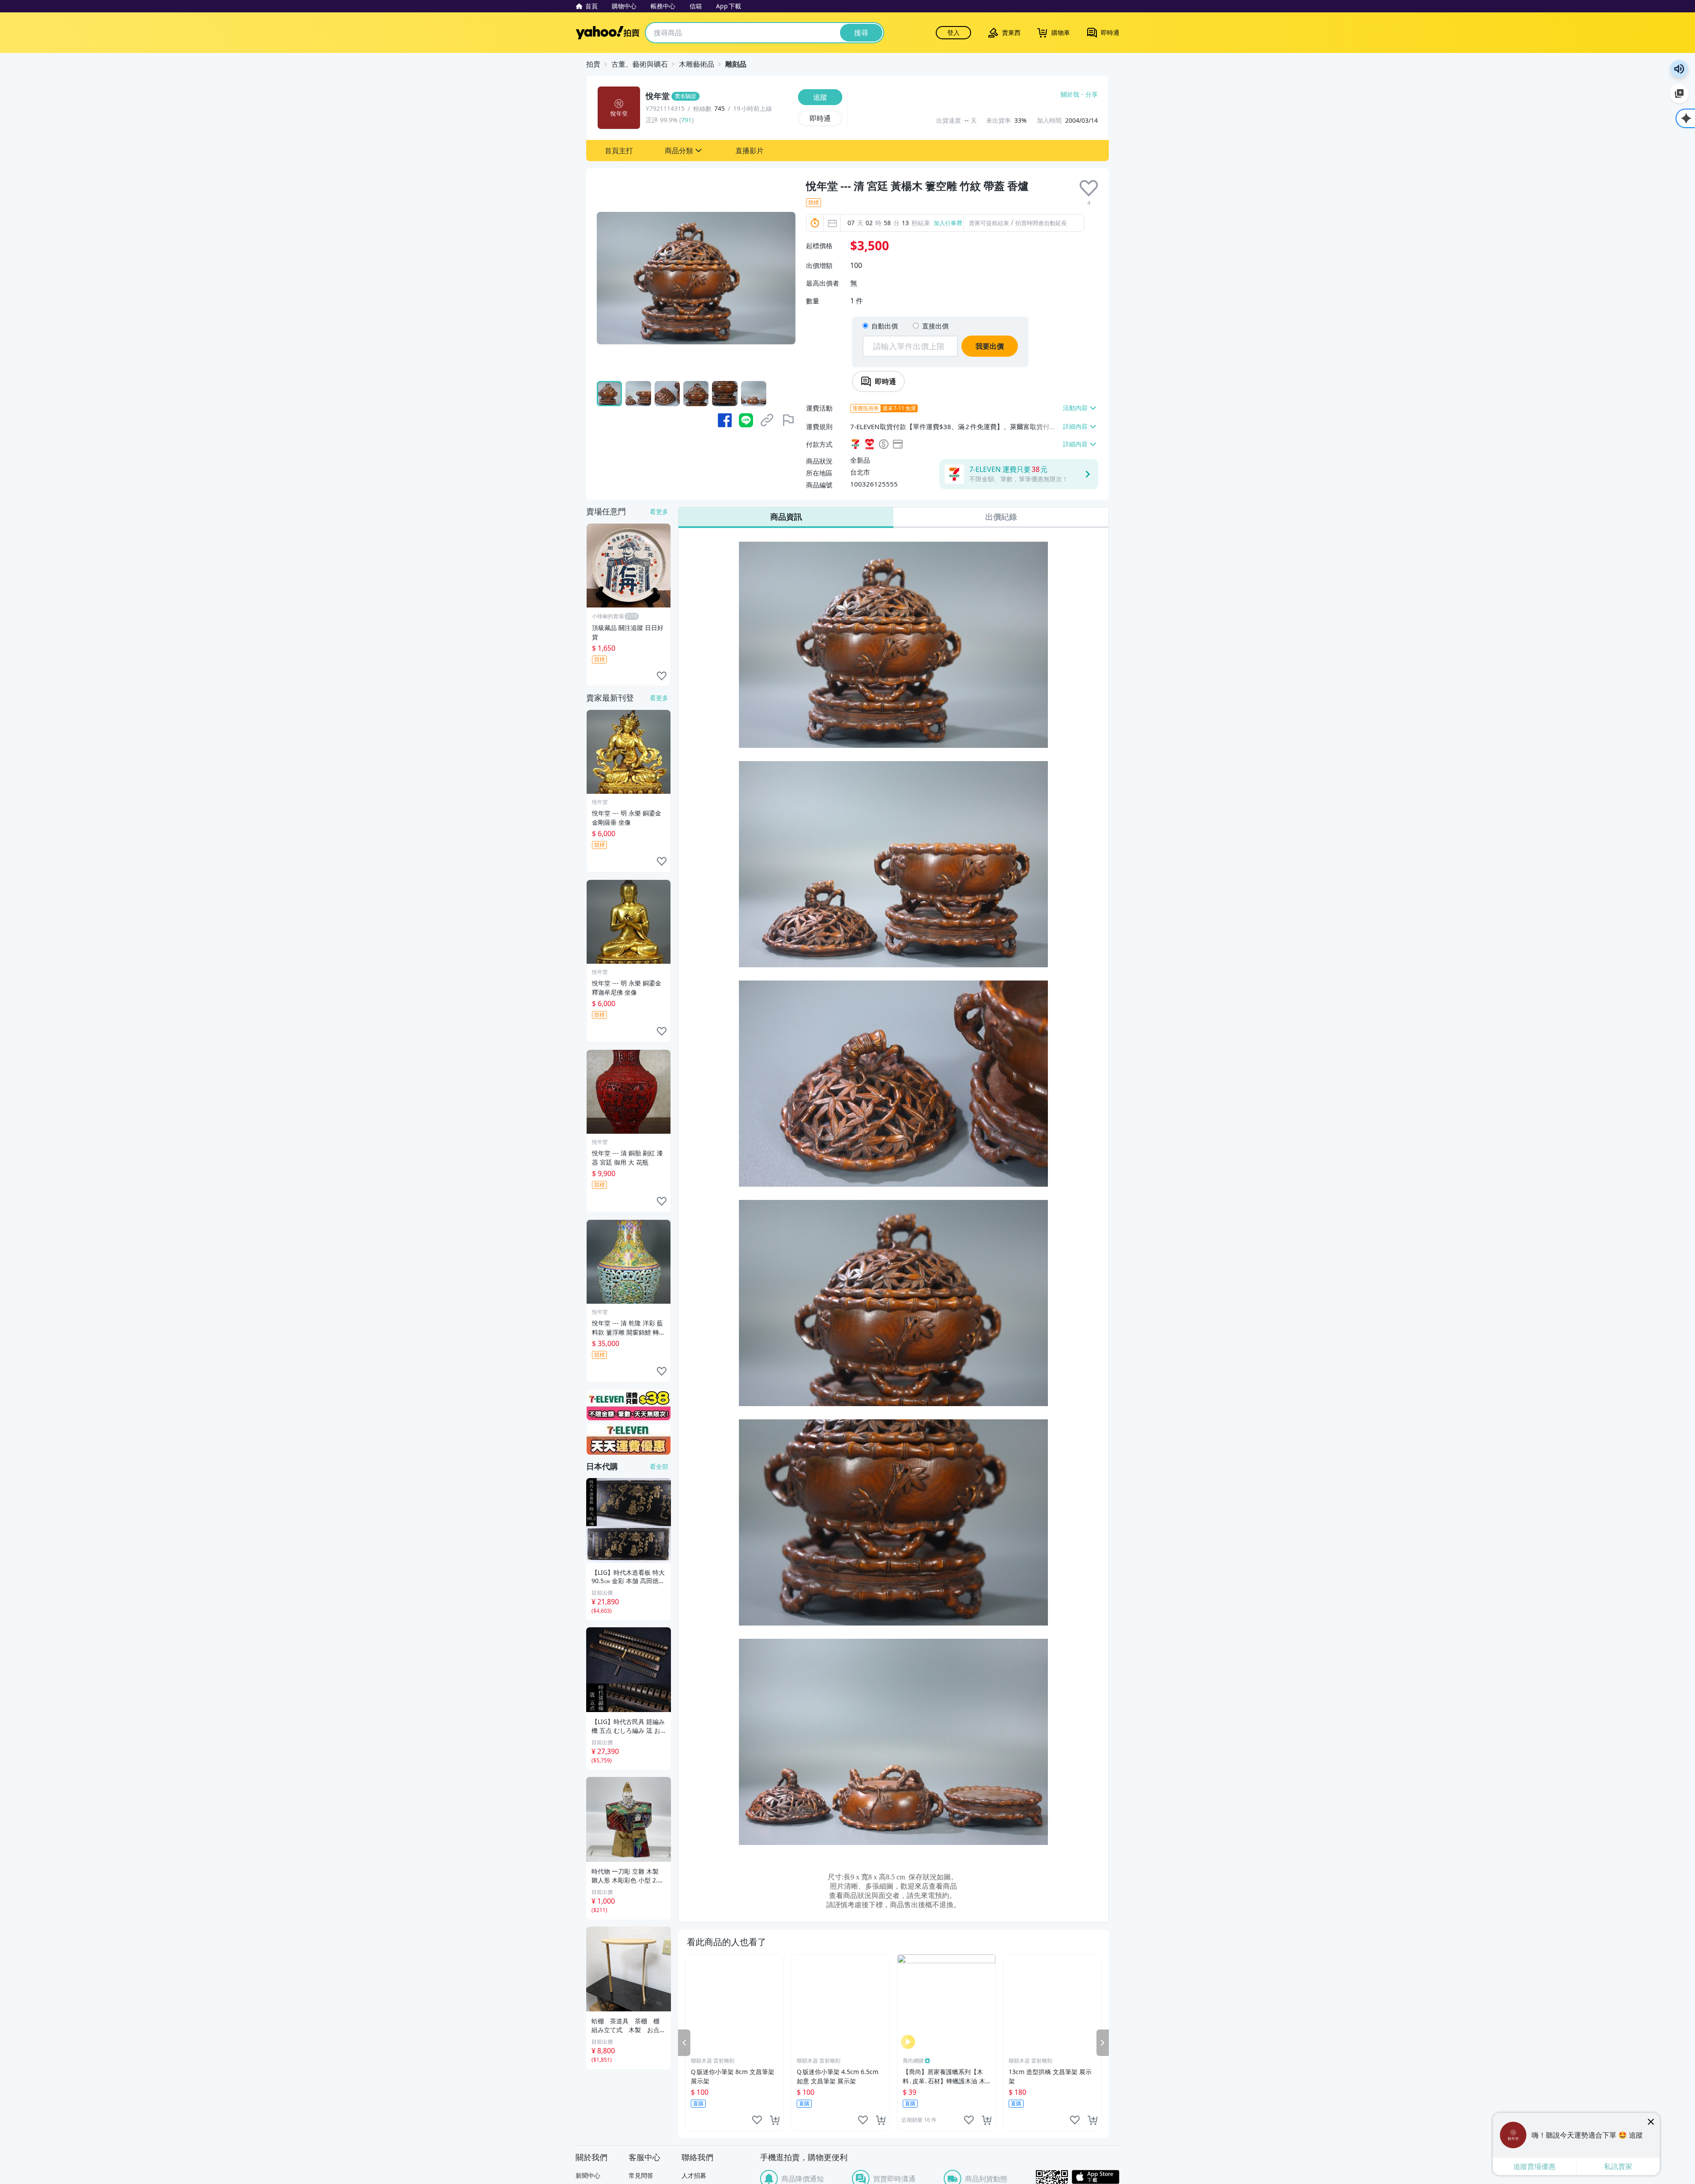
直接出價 (935, 326)
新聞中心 (588, 2175)
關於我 (1070, 94)
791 (686, 120)
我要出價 (990, 346)
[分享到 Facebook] (725, 420)
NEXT (1103, 2043)
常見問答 (641, 2175)
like (757, 2120)
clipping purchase (775, 2120)
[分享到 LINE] (746, 420)
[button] (619, 151)
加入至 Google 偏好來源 (1679, 94)
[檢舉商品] (788, 420)
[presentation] (1089, 188)
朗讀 (1679, 69)
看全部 (659, 1466)
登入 (953, 32)
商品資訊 (786, 517)
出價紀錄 (1001, 517)
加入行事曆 (948, 223)
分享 (1092, 94)
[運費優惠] (629, 1439)
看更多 (659, 511)
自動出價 (885, 326)
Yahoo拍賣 (608, 33)
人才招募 (694, 2175)
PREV (684, 2043)
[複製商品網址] (767, 420)
